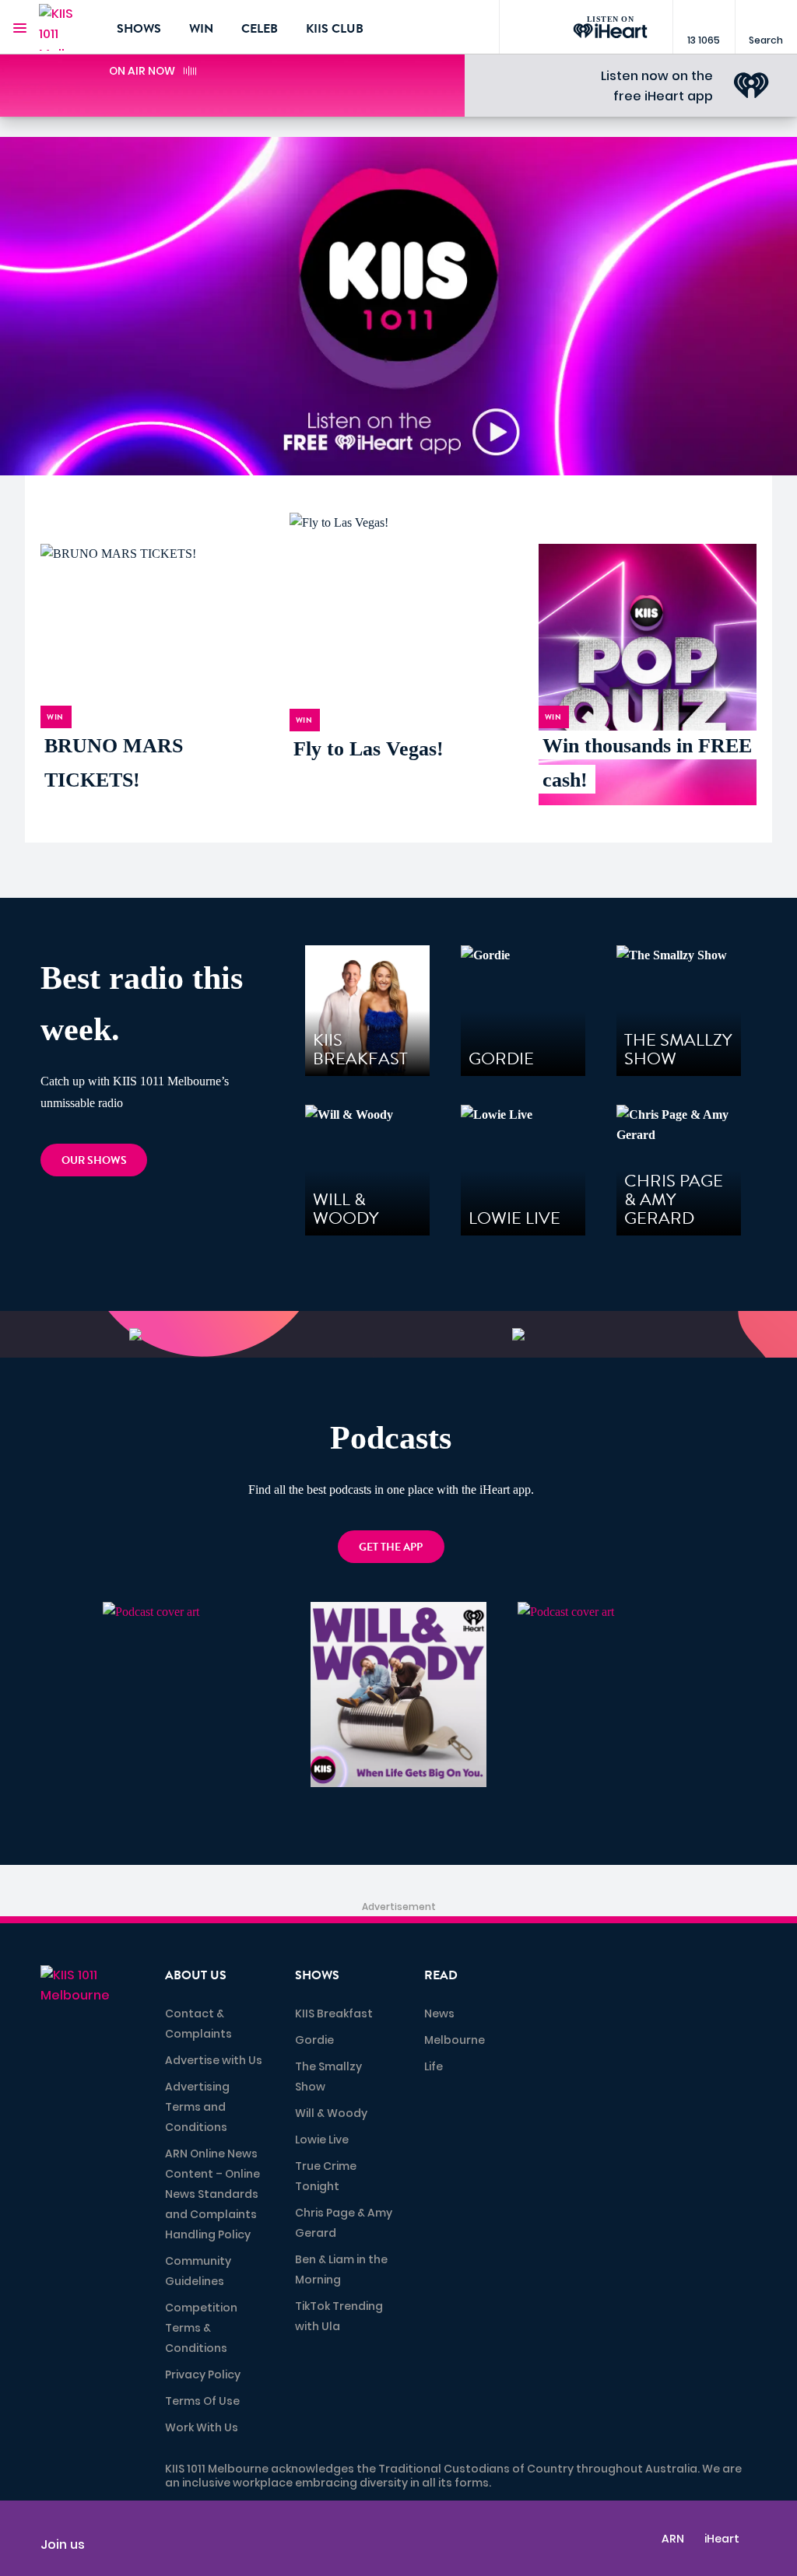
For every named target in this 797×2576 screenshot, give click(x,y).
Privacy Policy (203, 2374)
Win (201, 29)
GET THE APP (391, 1547)
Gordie (314, 2040)
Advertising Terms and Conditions (197, 2107)
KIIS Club (335, 29)
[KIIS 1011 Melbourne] (66, 27)
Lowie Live (322, 2140)
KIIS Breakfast (334, 2013)
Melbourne (455, 2040)
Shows (139, 29)
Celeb (260, 29)
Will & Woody (331, 2113)
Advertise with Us (214, 2060)
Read (441, 1975)
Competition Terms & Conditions (201, 2328)
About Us (196, 1975)
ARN (673, 2539)
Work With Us (202, 2427)
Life (434, 2066)
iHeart (722, 2539)
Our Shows (94, 1160)
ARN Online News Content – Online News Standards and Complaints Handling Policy (212, 2194)
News (439, 2013)
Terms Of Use (202, 2401)
